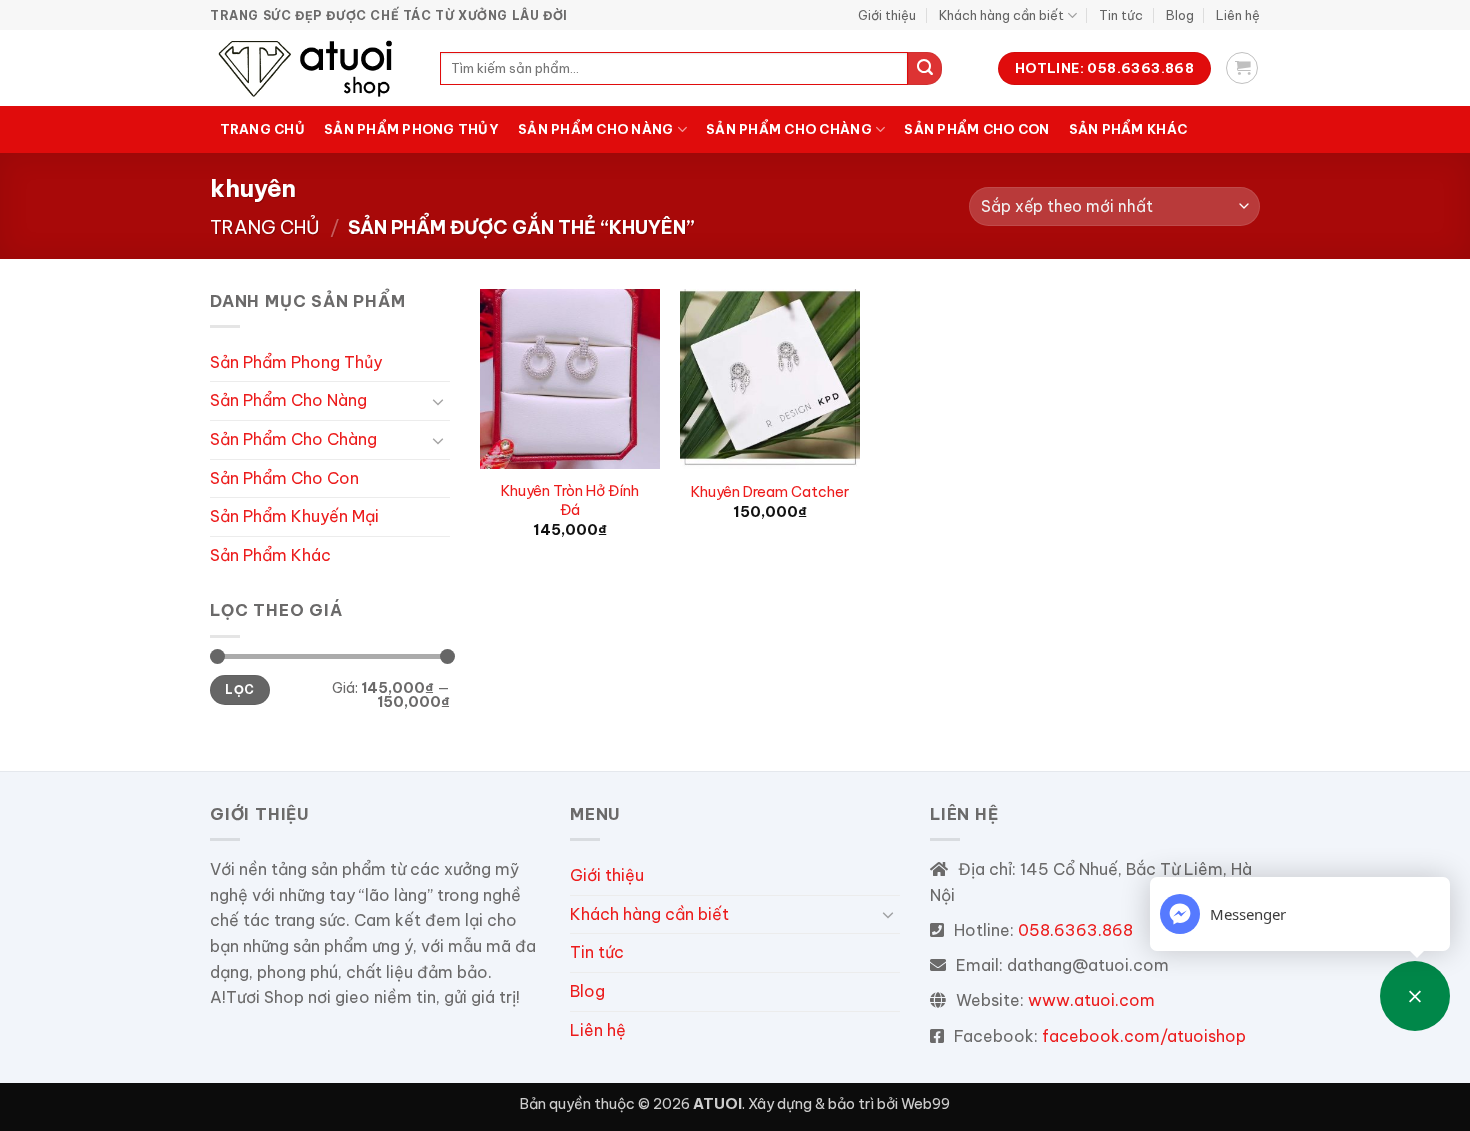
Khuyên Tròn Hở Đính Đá (570, 500)
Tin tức (1121, 15)
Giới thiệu (887, 15)
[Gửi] (925, 69)
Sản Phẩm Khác (1128, 129)
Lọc (239, 689)
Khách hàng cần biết (1001, 15)
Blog (1180, 15)
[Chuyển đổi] (438, 401)
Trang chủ (262, 129)
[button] (1242, 68)
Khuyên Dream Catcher (770, 492)
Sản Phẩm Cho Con (976, 129)
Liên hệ (1238, 15)
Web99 (925, 1104)
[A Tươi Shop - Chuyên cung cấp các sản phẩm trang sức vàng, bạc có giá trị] (310, 68)
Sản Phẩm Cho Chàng (789, 129)
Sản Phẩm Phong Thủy (411, 129)
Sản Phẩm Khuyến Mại (294, 516)
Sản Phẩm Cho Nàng (595, 129)
